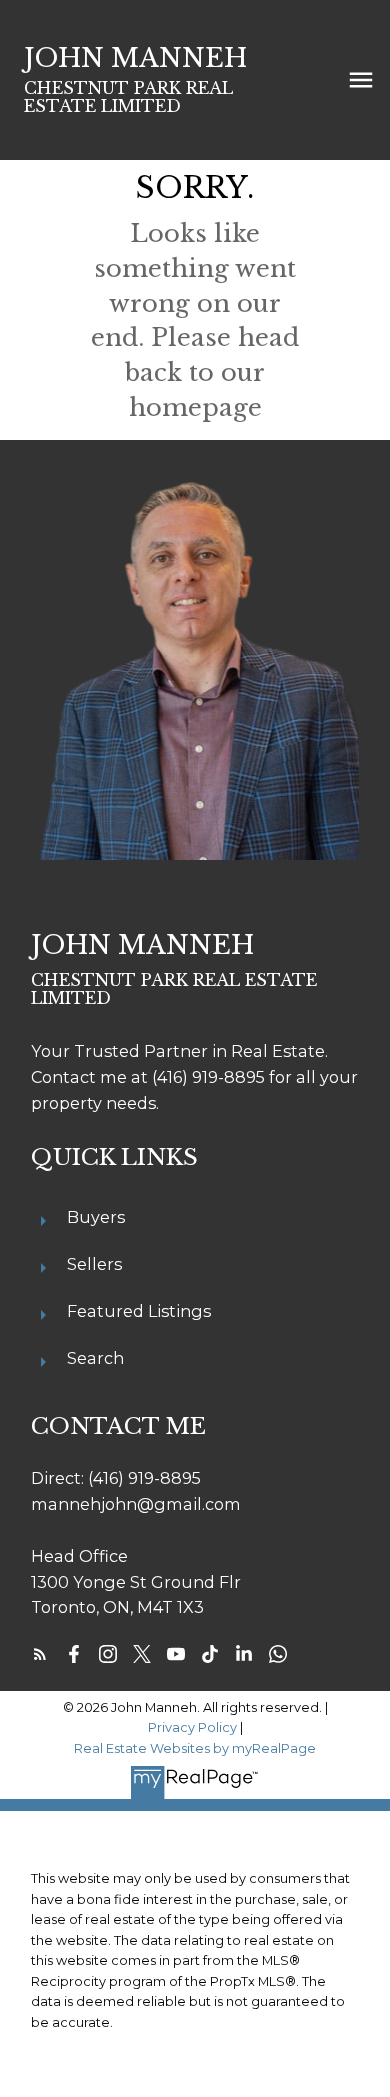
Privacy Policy (192, 1727)
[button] (40, 1654)
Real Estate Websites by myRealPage (195, 1748)
